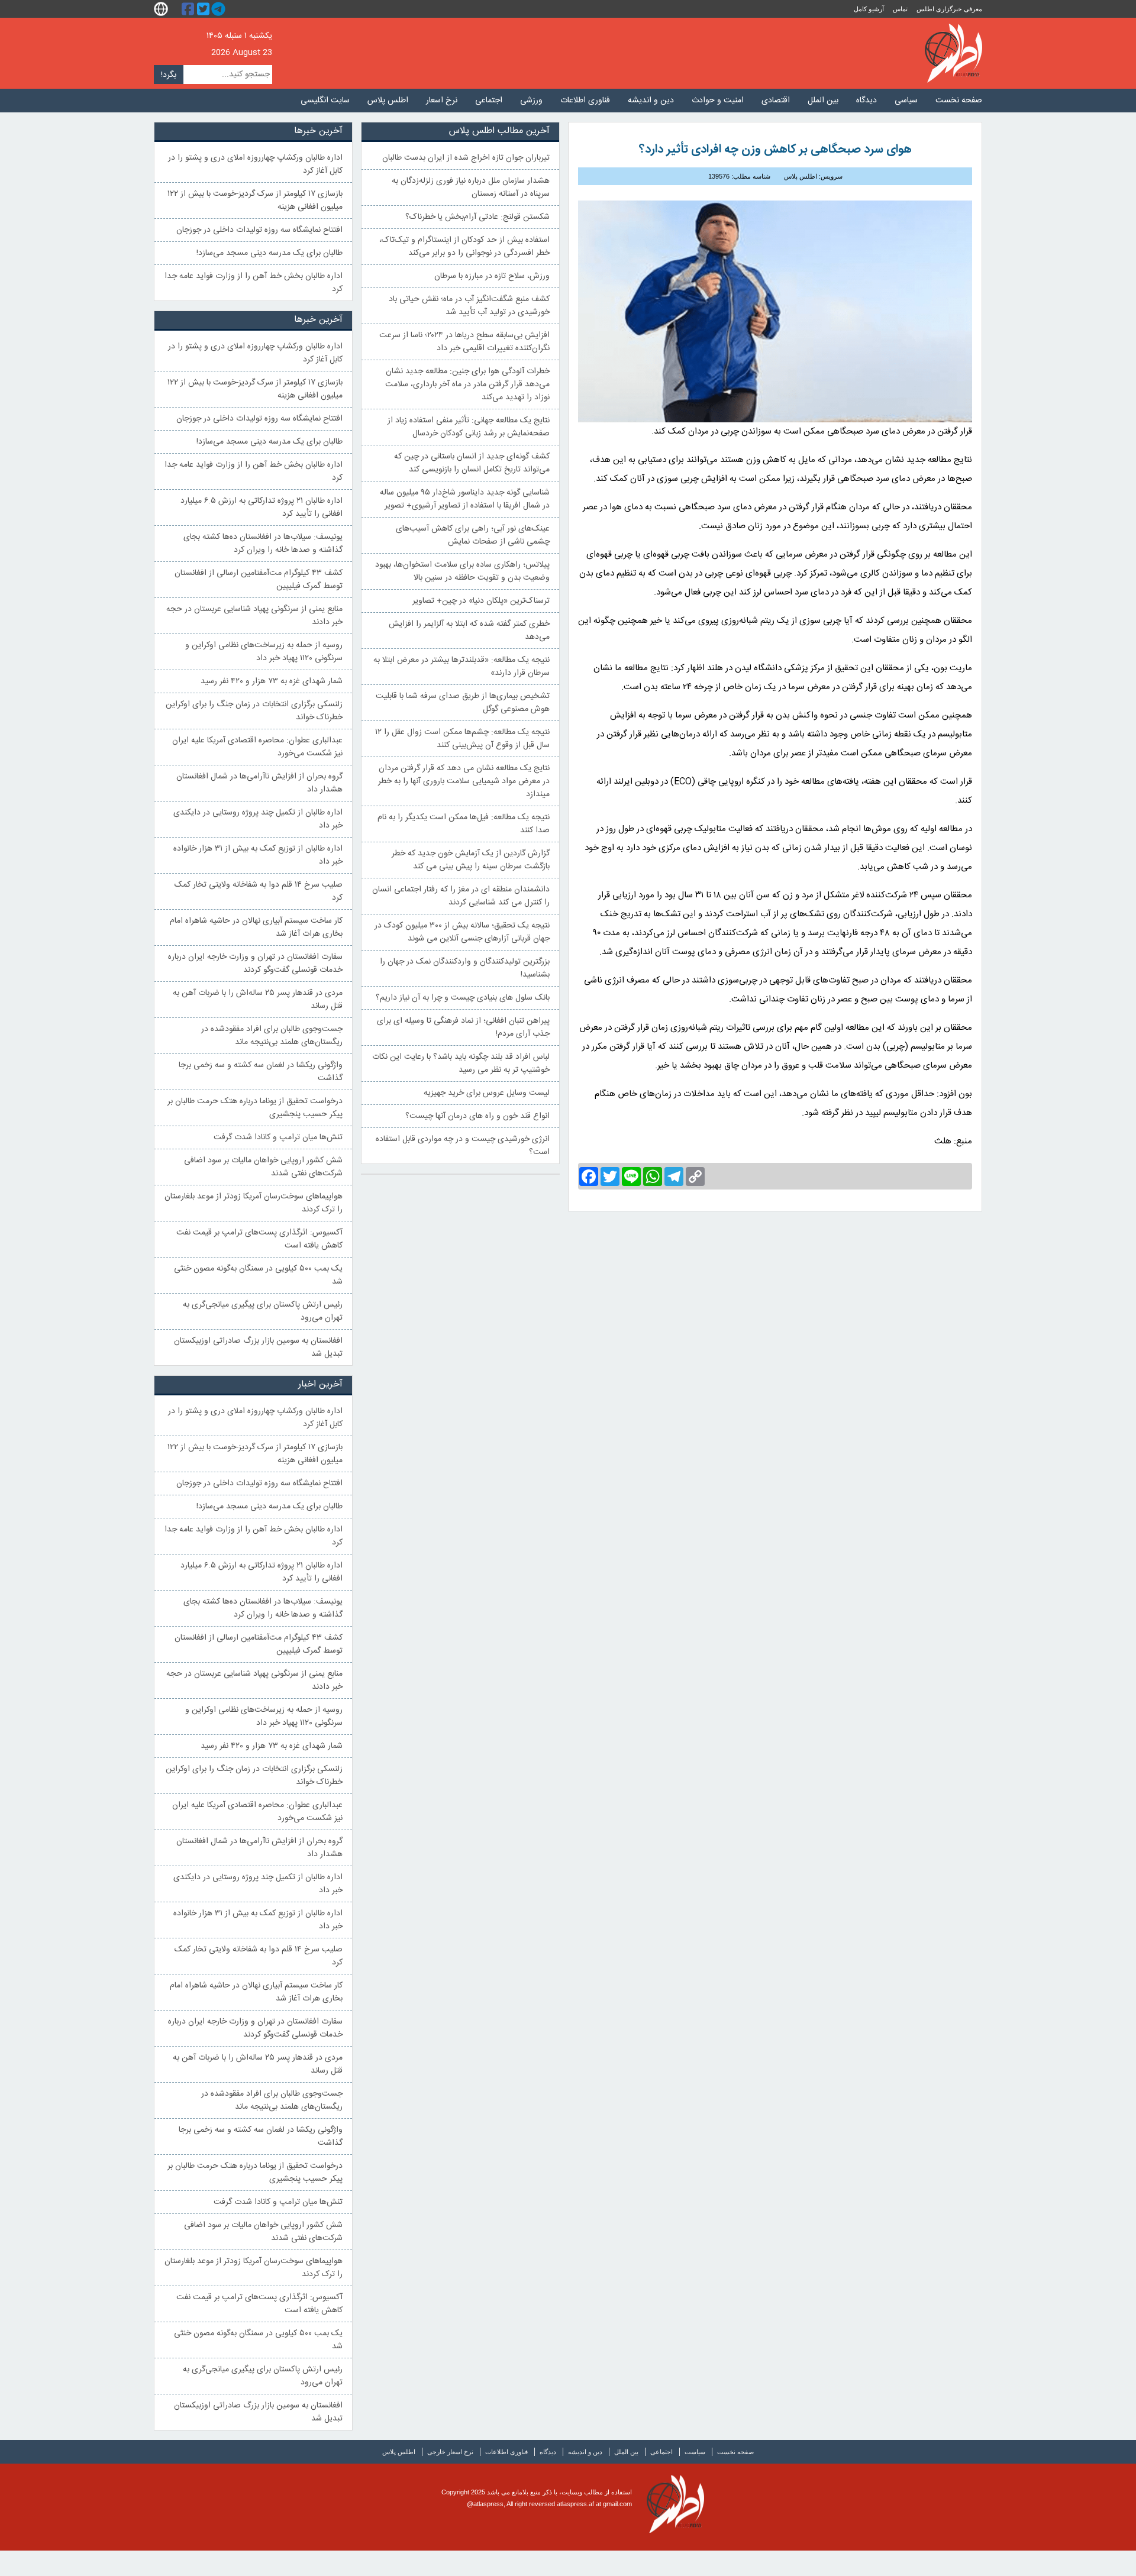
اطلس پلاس (388, 101)
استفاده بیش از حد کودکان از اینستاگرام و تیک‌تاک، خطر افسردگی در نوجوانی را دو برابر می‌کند (464, 247)
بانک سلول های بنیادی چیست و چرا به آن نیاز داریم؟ (463, 998)
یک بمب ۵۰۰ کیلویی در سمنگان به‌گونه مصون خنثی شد (258, 1275)
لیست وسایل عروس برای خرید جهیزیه (487, 1093)
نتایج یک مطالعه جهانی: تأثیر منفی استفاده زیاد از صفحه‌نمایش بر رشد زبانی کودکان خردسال (469, 427)
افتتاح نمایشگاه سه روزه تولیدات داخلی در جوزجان (259, 230)
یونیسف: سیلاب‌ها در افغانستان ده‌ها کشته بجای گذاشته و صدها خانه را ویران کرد (263, 544)
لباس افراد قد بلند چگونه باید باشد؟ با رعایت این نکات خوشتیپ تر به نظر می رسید (461, 1064)
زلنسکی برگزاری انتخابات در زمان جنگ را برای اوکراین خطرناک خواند (254, 711)
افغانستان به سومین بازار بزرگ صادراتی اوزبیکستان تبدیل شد (258, 1347)
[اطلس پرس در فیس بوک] (189, 9)
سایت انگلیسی (325, 101)
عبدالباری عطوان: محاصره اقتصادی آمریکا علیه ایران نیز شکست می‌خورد (257, 747)
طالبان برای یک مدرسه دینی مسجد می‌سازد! (270, 253)
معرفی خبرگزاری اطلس (949, 9)
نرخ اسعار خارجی (450, 2452)
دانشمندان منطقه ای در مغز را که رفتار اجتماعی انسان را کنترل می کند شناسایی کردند (461, 896)
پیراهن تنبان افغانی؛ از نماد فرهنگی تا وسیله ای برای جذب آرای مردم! (463, 1027)
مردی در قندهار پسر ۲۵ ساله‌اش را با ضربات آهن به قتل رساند (258, 1000)
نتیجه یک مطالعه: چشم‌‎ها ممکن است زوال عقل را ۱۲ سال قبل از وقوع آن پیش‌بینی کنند (462, 739)
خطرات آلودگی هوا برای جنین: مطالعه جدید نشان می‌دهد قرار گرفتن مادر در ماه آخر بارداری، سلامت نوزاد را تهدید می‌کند (467, 384)
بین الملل (823, 101)
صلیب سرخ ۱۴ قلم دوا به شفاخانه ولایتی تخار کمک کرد (259, 891)
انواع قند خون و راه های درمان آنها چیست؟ (477, 1116)
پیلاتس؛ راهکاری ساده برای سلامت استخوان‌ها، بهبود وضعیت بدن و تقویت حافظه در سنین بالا (462, 571)
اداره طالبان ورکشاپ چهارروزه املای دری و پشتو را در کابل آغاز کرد (255, 164)
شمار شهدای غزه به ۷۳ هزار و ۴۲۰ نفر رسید (272, 681)
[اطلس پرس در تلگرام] (220, 9)
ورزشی (531, 101)
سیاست (695, 2452)
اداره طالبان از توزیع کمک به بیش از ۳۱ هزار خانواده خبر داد (258, 855)
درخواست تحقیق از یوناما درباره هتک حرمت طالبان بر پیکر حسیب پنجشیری (255, 1108)
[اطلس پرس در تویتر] (205, 9)
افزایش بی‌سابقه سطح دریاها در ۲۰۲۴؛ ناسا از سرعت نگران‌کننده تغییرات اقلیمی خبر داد (464, 342)
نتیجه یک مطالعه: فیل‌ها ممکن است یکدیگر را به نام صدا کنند (464, 824)
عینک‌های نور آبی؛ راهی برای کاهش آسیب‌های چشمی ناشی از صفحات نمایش (473, 535)
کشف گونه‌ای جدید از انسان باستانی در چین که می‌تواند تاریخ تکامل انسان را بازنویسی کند (472, 463)
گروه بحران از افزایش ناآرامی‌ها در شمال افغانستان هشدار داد (259, 783)
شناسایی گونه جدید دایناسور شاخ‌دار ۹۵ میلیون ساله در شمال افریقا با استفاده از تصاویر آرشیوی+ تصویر (465, 499)
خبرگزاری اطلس (953, 53)
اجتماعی (489, 101)
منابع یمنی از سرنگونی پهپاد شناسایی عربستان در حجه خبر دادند (254, 616)
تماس (900, 9)
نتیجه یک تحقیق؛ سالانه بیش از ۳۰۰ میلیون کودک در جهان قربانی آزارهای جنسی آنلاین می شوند (462, 932)
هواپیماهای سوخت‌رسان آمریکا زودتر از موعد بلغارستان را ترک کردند (254, 1203)
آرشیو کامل (869, 9)
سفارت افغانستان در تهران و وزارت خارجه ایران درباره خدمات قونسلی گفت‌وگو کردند (255, 964)
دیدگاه (866, 101)
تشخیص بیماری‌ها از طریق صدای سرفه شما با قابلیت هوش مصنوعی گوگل (463, 703)
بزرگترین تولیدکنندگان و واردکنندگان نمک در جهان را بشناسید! (465, 968)
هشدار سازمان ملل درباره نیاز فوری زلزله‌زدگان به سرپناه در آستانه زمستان (471, 188)
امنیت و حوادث (718, 101)
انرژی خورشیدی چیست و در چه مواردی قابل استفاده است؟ (463, 1146)
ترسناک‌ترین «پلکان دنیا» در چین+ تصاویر (481, 601)
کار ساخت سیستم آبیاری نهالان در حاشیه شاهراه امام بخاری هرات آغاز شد (256, 927)
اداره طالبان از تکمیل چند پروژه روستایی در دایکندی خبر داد (258, 819)
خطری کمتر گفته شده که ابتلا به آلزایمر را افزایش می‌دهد (469, 631)
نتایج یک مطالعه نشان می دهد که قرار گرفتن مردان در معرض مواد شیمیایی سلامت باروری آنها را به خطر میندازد (464, 781)
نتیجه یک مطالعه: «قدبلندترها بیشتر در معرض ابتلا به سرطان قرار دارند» (461, 667)
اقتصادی (776, 101)
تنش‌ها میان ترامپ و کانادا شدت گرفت (278, 1137)
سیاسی (906, 101)
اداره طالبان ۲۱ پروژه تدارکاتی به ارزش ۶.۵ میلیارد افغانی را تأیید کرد (262, 508)
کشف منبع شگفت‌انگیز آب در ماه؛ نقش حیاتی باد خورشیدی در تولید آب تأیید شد (469, 306)
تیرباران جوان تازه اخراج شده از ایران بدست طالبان (466, 158)
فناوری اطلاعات (585, 101)
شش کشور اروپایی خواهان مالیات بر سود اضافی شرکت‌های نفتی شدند (263, 1167)
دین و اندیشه (651, 101)
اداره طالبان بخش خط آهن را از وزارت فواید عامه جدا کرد (254, 283)
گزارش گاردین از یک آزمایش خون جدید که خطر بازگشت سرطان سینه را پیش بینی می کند (471, 860)
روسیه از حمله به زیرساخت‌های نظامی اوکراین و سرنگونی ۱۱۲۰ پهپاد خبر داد (264, 652)
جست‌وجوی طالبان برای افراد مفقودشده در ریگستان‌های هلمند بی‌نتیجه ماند (272, 1036)
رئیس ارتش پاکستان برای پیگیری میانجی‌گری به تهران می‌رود (263, 1311)
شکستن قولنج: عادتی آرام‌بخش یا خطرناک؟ (477, 217)
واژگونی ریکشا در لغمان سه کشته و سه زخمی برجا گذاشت (261, 1072)
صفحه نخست (959, 101)
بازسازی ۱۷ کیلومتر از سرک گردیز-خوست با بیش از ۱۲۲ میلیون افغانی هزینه (255, 201)
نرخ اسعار (442, 101)
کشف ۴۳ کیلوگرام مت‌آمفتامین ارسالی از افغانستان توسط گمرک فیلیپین (259, 580)
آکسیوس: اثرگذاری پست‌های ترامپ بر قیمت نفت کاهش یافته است (259, 1239)
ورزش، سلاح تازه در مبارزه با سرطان (492, 276)
